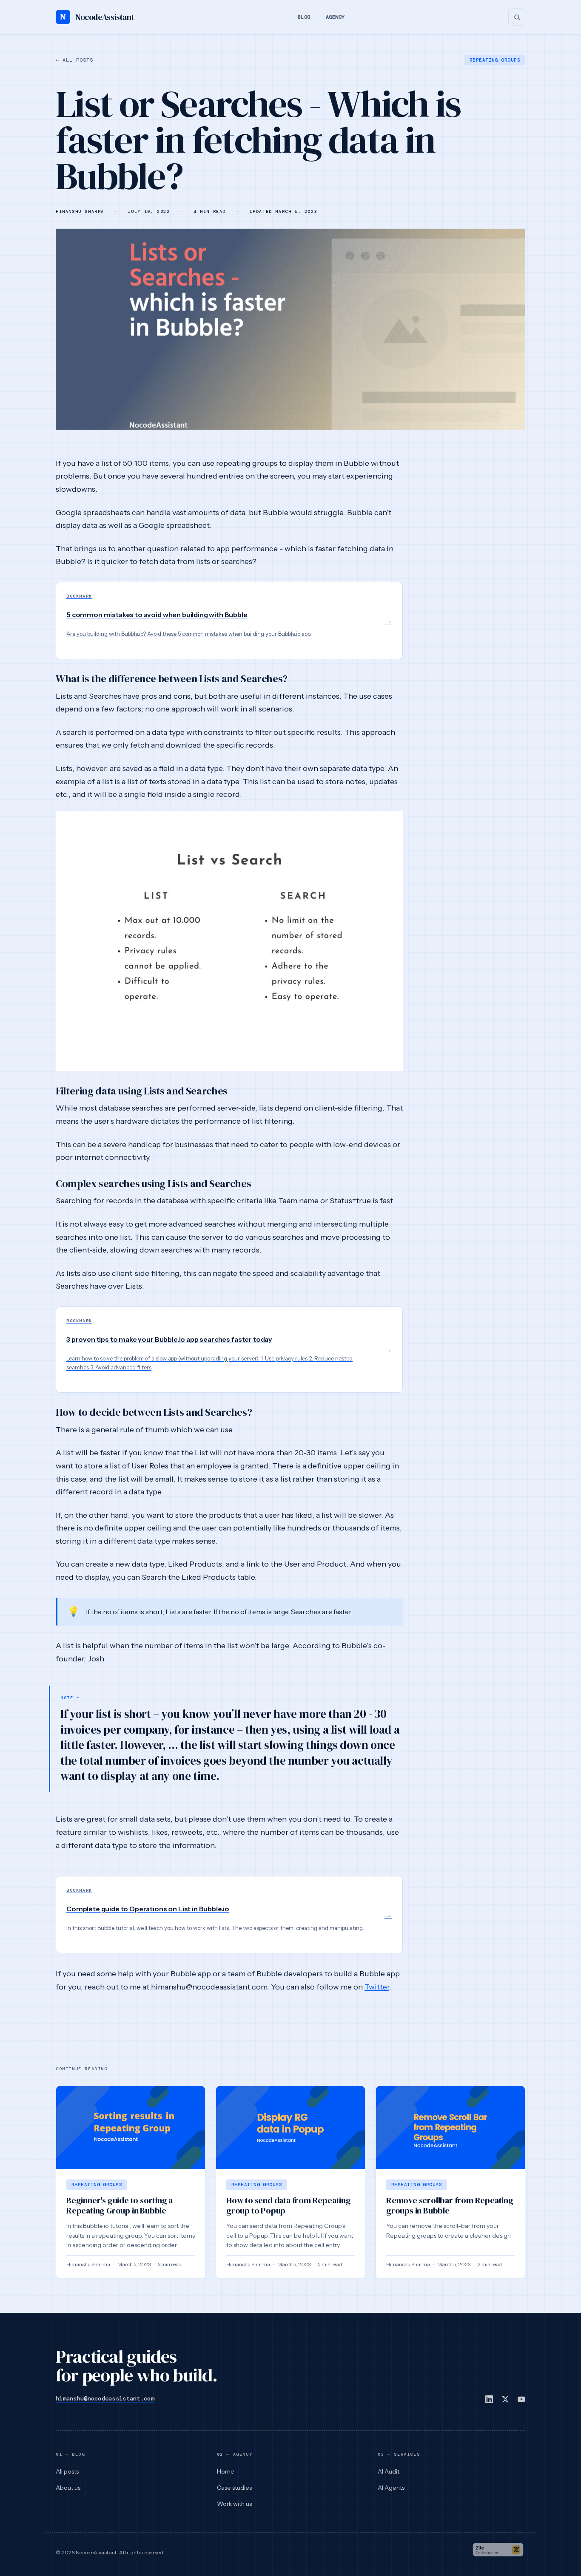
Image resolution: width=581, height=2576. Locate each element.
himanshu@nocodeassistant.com (105, 2398)
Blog (304, 17)
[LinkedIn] (489, 2399)
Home (226, 2471)
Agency (335, 17)
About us (68, 2488)
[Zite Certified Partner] (498, 2553)
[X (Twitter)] (505, 2399)
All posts (74, 60)
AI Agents (391, 2488)
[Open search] (517, 17)
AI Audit (389, 2471)
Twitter (377, 1987)
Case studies (234, 2488)
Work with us (234, 2504)
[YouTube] (521, 2399)
